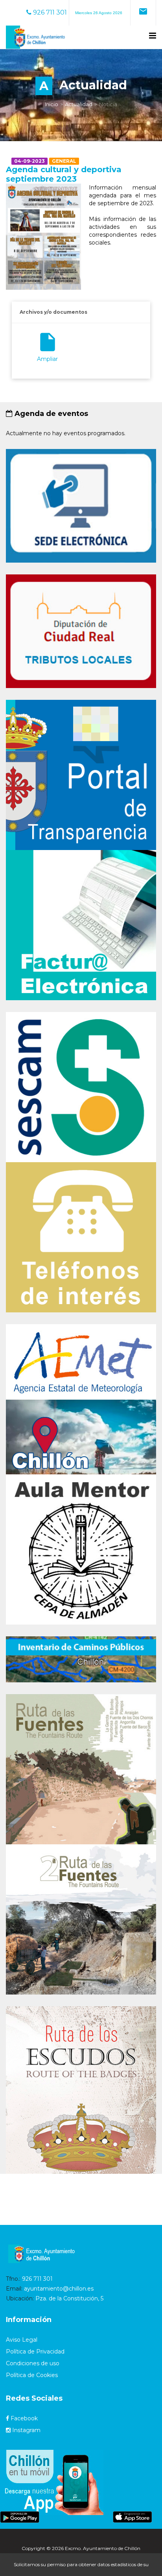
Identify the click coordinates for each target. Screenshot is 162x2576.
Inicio (52, 104)
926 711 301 (49, 12)
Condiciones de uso (33, 2363)
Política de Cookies (32, 2375)
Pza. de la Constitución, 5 (69, 2298)
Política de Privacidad (35, 2352)
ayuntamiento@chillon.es (59, 2289)
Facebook (23, 2418)
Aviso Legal (22, 2340)
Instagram (26, 2430)
